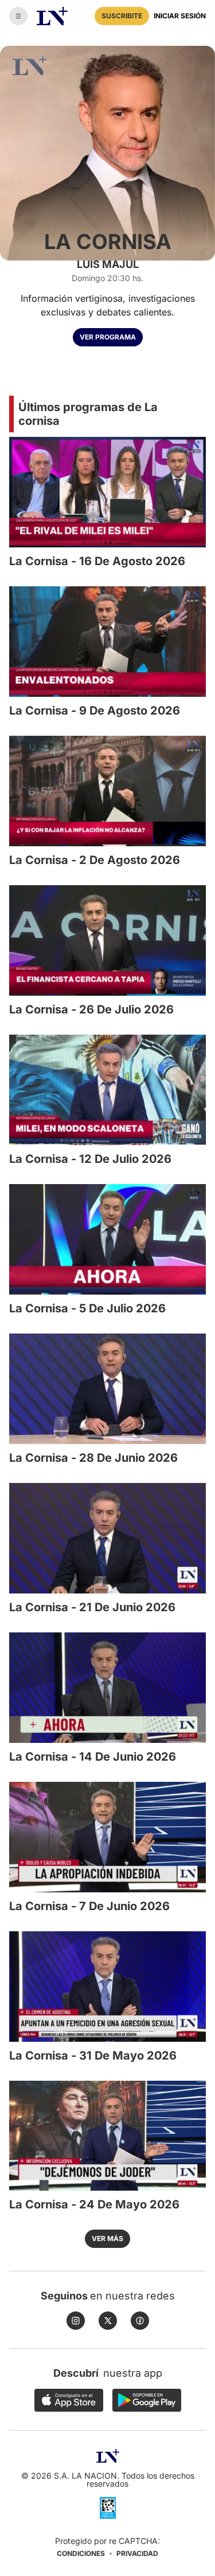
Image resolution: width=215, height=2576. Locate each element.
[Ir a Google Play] (147, 2400)
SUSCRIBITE (122, 16)
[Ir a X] (108, 2321)
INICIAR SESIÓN (180, 16)
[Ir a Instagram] (76, 2321)
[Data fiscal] (108, 2508)
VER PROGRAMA (108, 337)
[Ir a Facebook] (140, 2321)
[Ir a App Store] (69, 2400)
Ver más (107, 2238)
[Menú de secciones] (18, 16)
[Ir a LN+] (52, 16)
